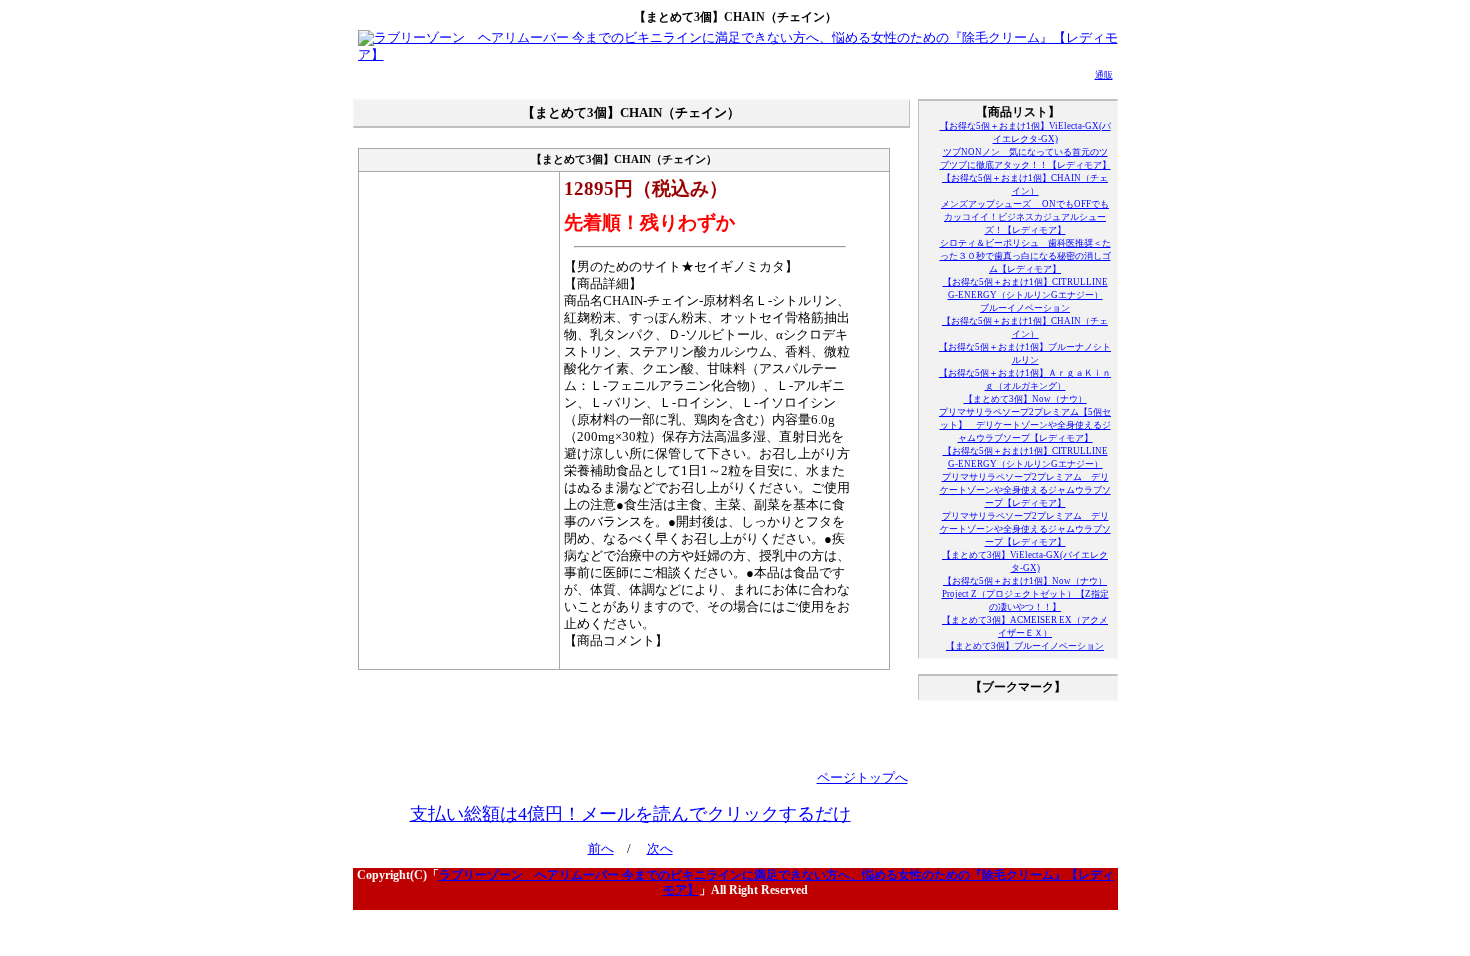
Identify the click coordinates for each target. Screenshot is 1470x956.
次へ (660, 849)
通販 (1104, 75)
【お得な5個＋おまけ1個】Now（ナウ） (1025, 581)
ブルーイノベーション (1025, 308)
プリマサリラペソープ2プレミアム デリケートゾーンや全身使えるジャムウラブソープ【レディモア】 (1025, 490)
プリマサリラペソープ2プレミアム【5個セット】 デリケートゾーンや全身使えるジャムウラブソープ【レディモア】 (1025, 425)
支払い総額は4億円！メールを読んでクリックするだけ (630, 814)
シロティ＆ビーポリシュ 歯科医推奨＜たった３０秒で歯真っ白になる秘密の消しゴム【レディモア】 (1025, 256)
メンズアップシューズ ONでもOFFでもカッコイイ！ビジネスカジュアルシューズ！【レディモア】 (1025, 217)
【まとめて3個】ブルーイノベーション (1025, 646)
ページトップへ (862, 778)
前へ (601, 849)
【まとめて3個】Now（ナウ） (1025, 399)
